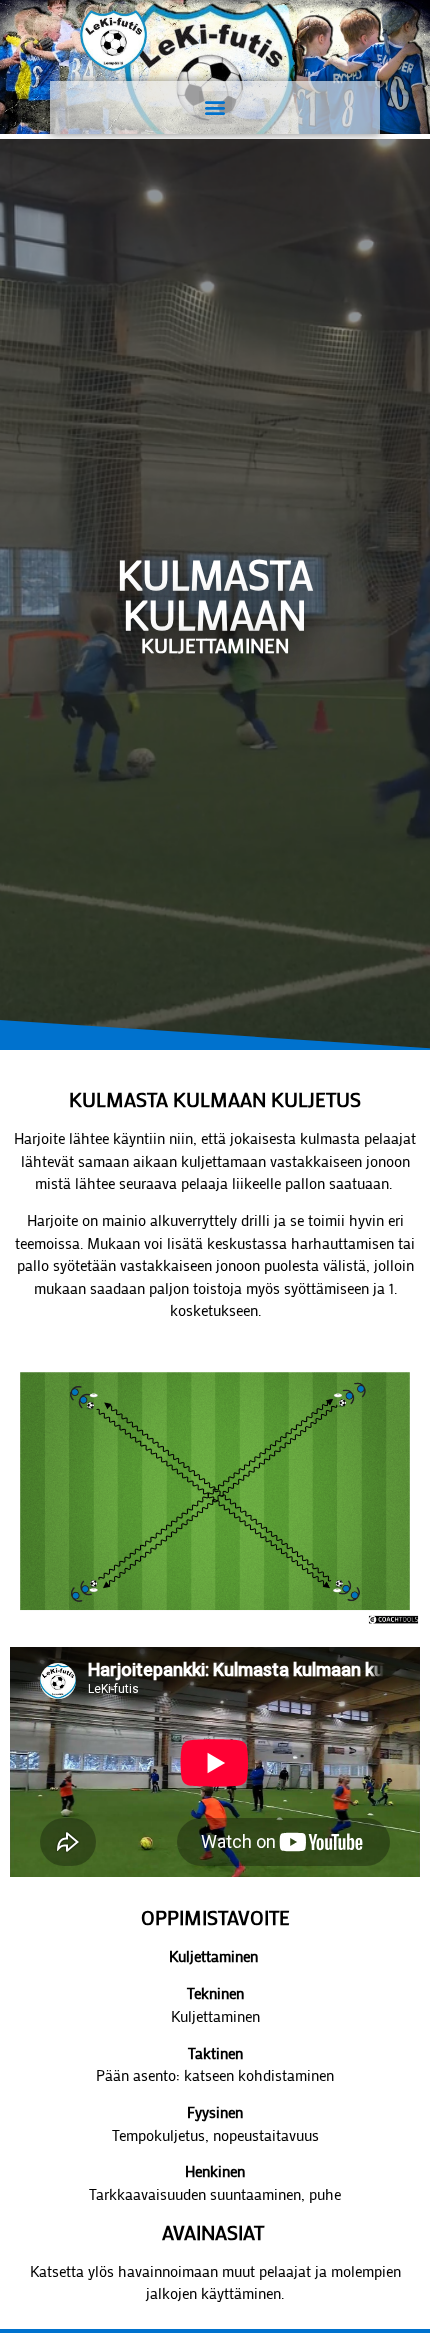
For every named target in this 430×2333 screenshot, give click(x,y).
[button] (215, 107)
